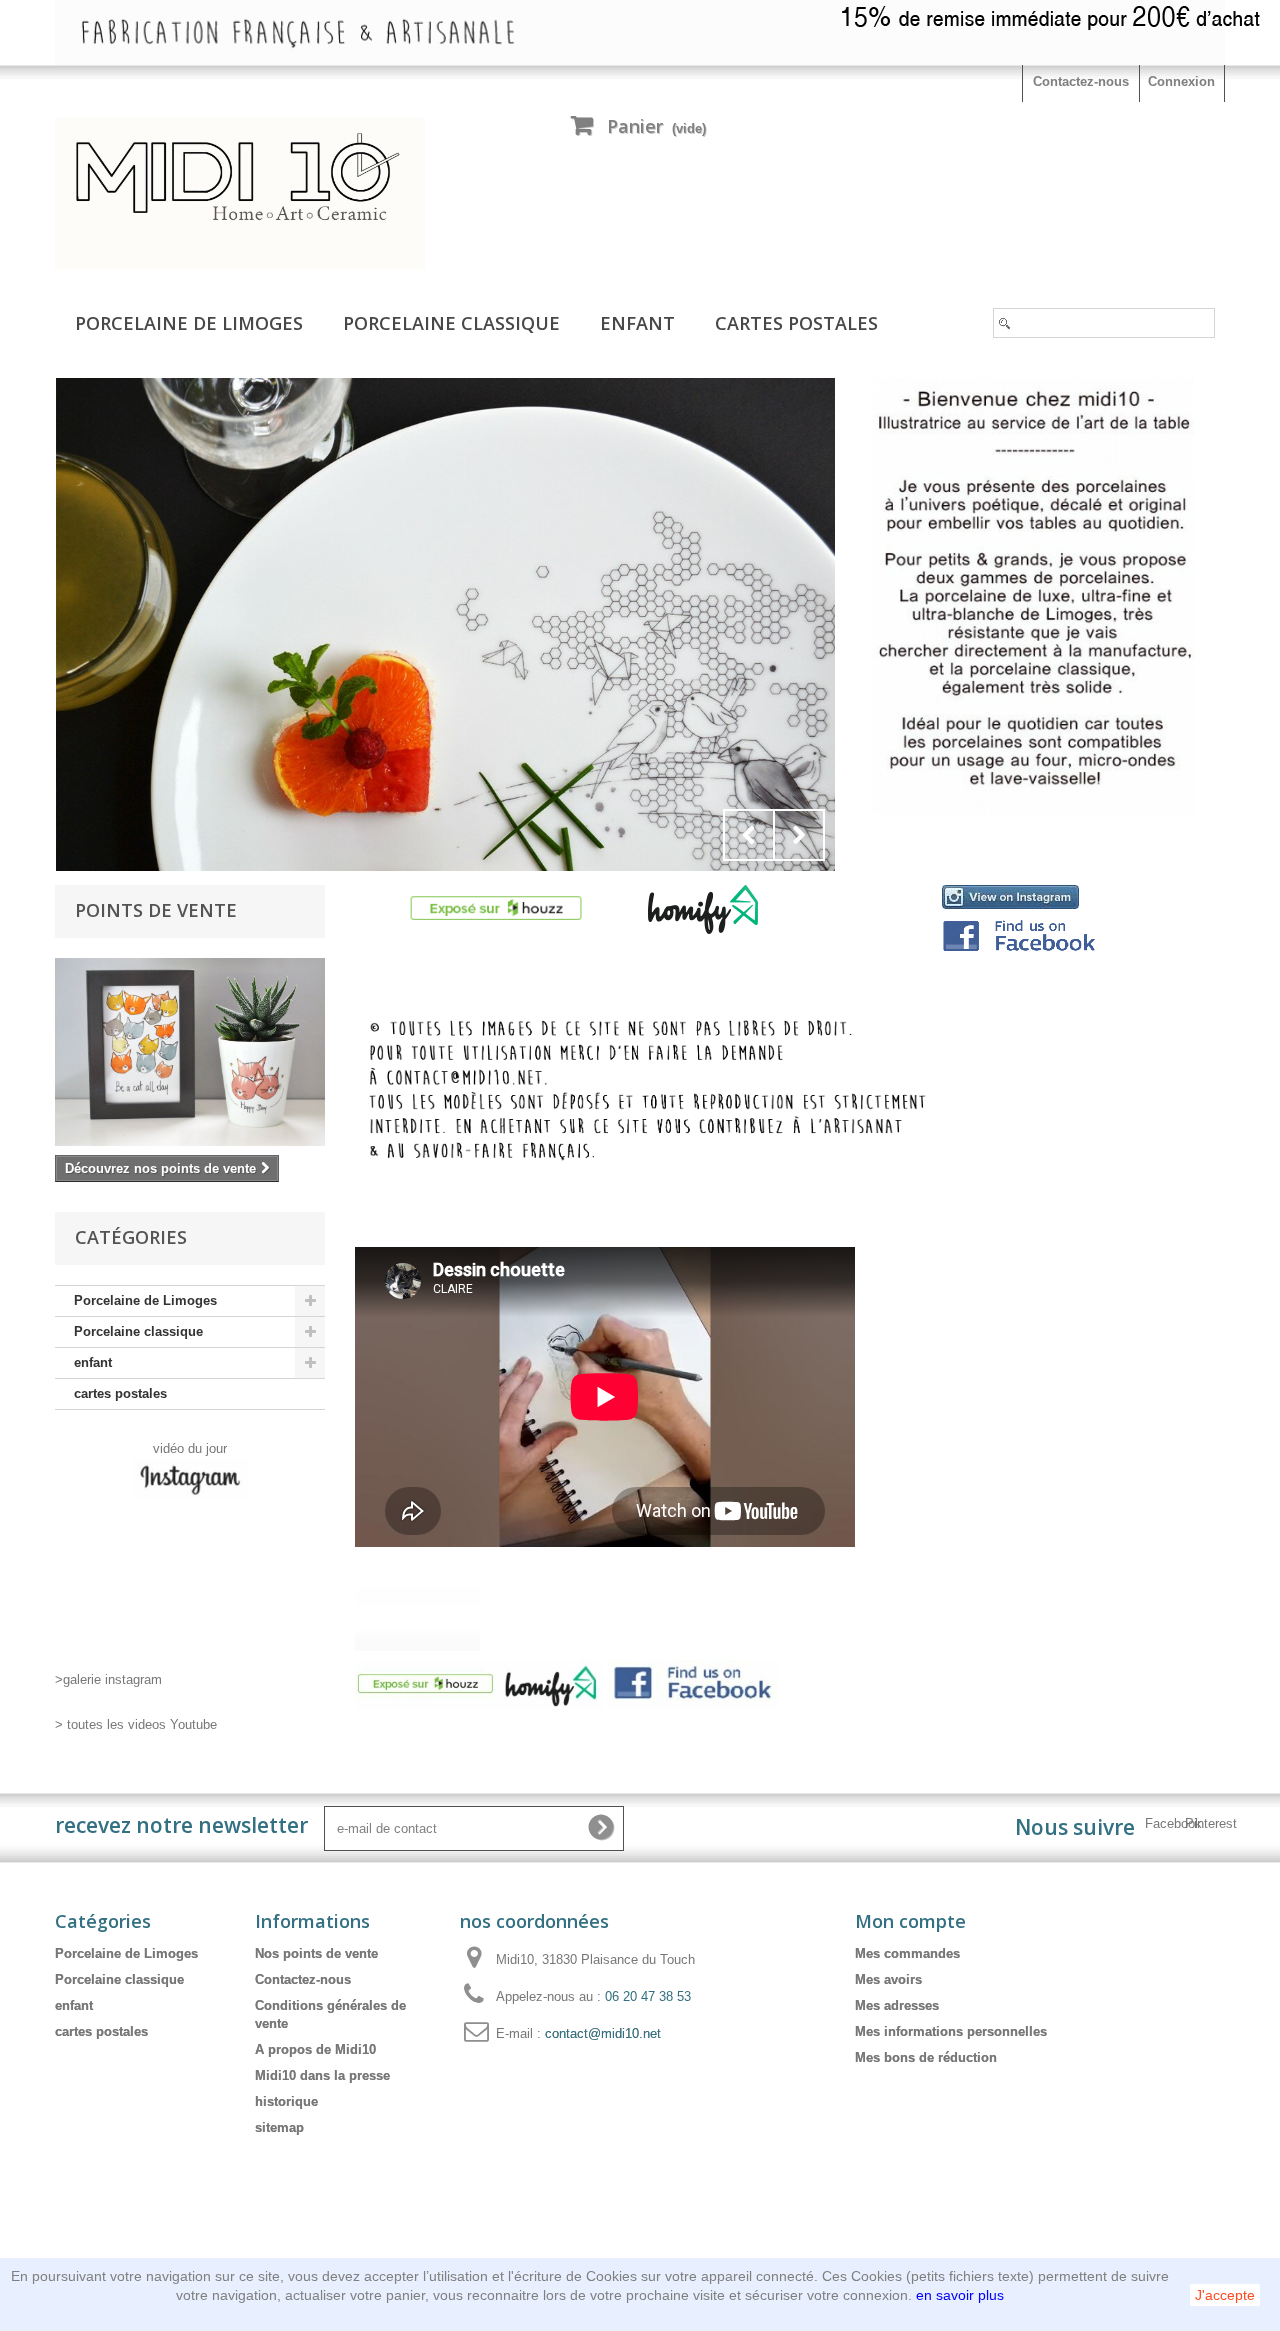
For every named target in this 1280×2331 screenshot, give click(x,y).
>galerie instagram (108, 1679)
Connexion (1181, 81)
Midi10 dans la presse (322, 2075)
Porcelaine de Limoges (189, 323)
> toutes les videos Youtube (136, 1724)
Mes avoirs (888, 1979)
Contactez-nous (1081, 81)
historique (286, 2101)
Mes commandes (907, 1953)
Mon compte (910, 1921)
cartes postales (796, 323)
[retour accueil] (445, 624)
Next (799, 835)
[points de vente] (190, 1052)
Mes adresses (897, 2005)
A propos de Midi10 (315, 2049)
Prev (749, 835)
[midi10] (240, 193)
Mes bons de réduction (926, 2057)
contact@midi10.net (603, 2033)
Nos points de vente (316, 1953)
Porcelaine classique (451, 323)
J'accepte (1225, 2295)
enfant (637, 323)
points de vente (156, 910)
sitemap (279, 2127)
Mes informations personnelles (951, 2031)
